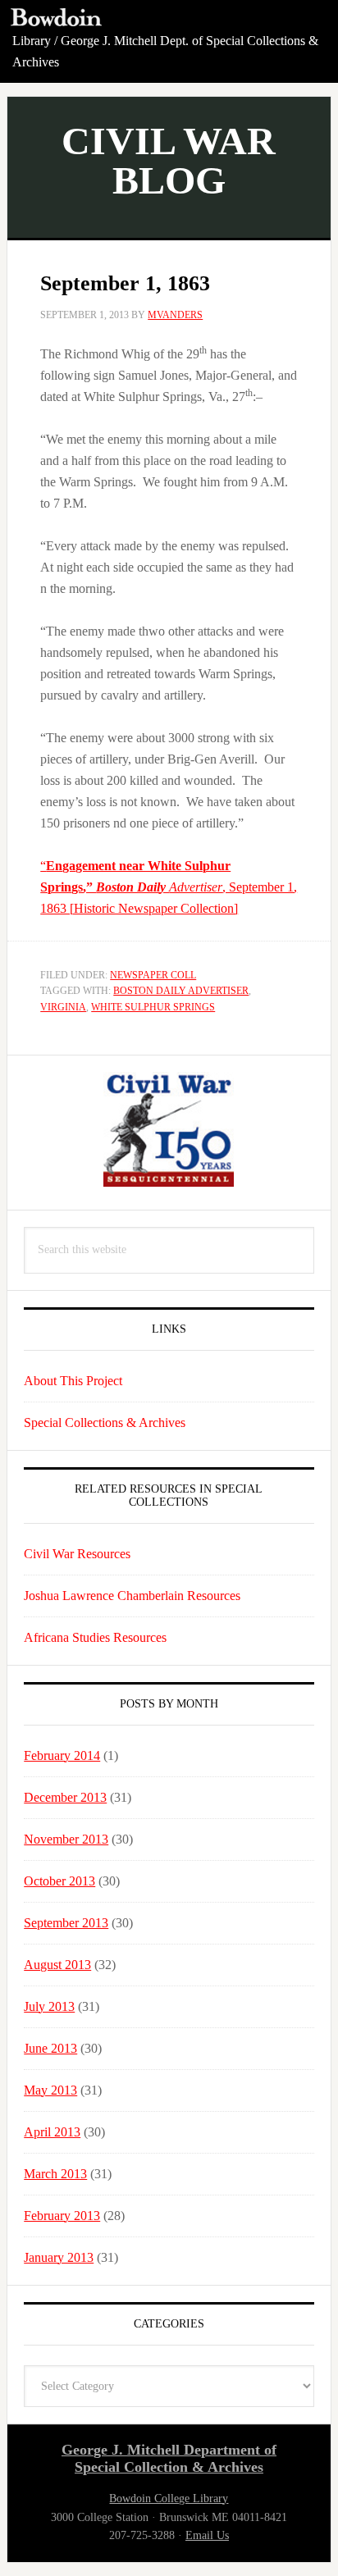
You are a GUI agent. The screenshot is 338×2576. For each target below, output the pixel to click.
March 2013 (55, 2174)
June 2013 (50, 2048)
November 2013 (66, 1839)
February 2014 (62, 1755)
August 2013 (57, 1965)
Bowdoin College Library (169, 2498)
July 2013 (49, 2006)
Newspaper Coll (153, 975)
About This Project (73, 1381)
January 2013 (59, 2257)
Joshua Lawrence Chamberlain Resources (132, 1596)
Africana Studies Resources (95, 1637)
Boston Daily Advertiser (181, 991)
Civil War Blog (169, 160)
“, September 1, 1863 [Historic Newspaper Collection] (169, 887)
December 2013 (65, 1797)
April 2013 (52, 2132)
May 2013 (50, 2090)
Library (32, 41)
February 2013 (62, 2216)
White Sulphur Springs (153, 1007)
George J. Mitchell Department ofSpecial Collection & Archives (169, 2459)
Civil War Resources (77, 1554)
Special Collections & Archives (105, 1422)
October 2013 (59, 1881)
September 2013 (66, 1923)
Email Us (207, 2535)
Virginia (63, 1007)
